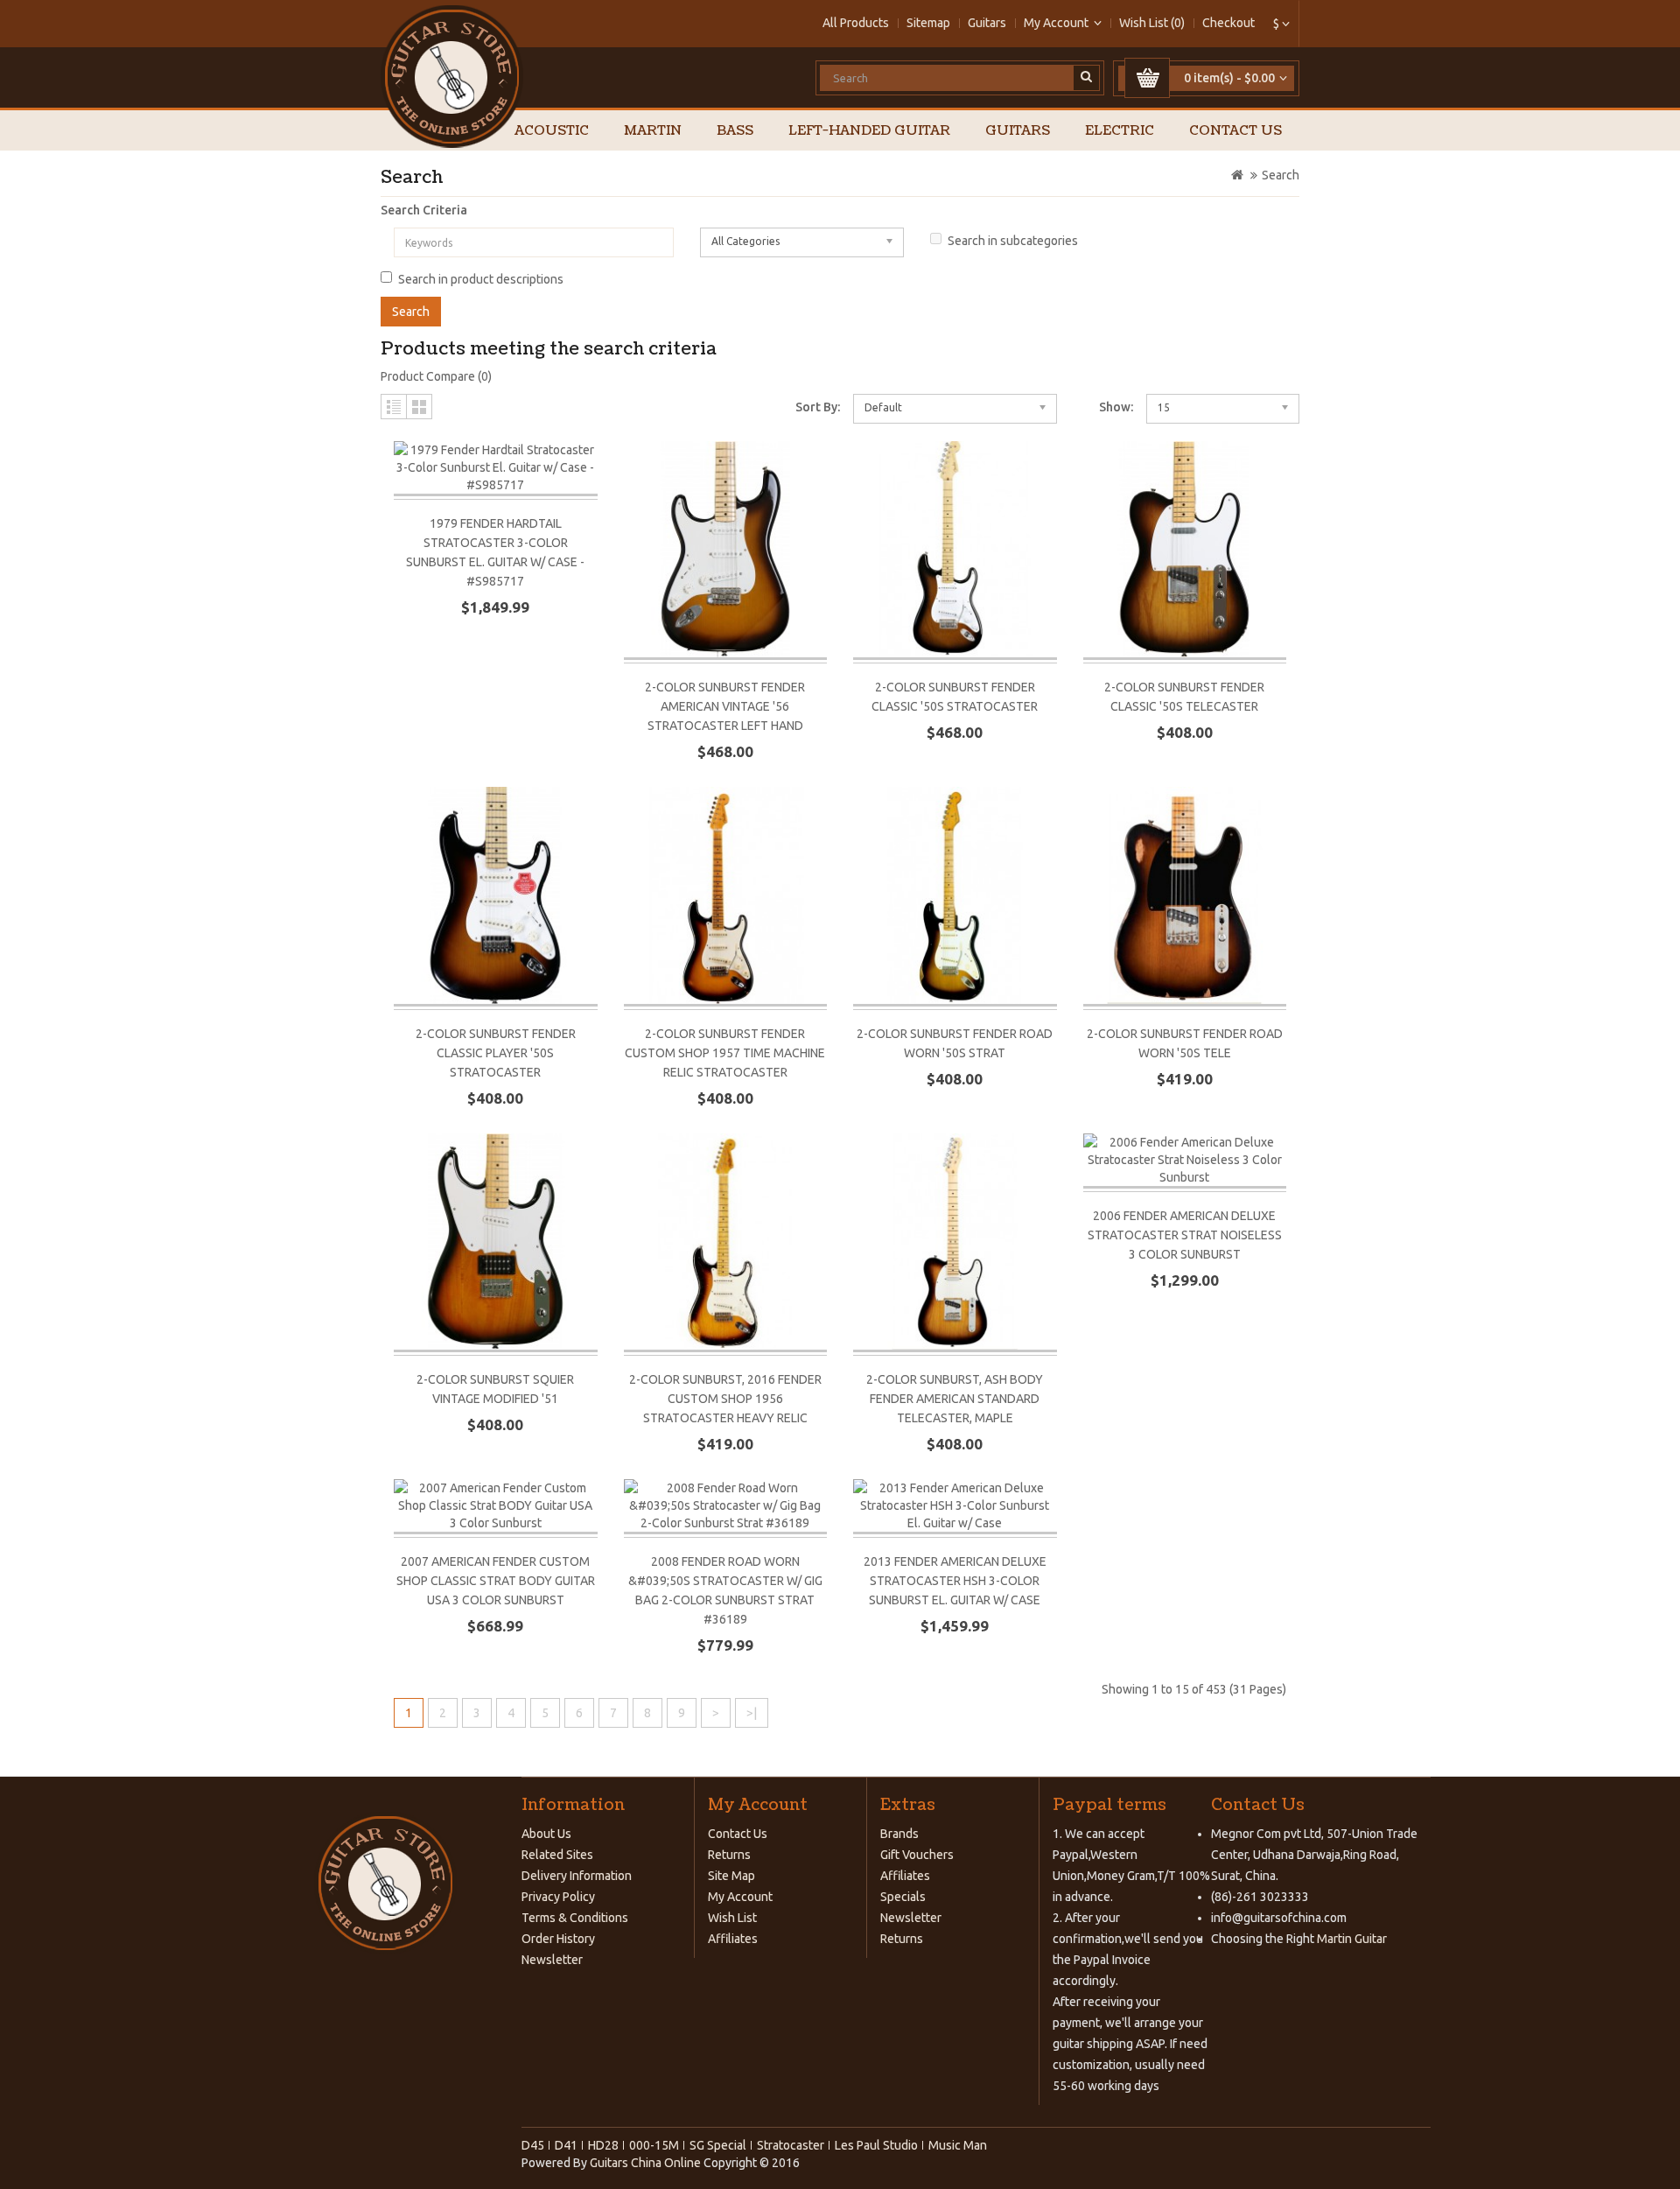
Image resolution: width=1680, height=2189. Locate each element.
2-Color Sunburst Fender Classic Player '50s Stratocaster (496, 1053)
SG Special (718, 2145)
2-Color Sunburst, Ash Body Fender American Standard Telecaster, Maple (955, 1399)
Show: (1116, 407)
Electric (1120, 131)
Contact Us (1235, 131)
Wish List (732, 1918)
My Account (740, 1897)
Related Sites (557, 1855)
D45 (533, 2145)
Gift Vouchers (917, 1855)
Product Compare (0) (436, 376)
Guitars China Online (645, 2163)
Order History (558, 1939)
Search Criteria (424, 210)
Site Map (731, 1876)
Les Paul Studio (876, 2145)
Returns (729, 1855)
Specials (903, 1897)
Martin (653, 131)
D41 (566, 2145)
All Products (856, 23)
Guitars (987, 23)
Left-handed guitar (869, 131)
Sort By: (818, 407)
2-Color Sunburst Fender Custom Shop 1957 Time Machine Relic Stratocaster (725, 1053)
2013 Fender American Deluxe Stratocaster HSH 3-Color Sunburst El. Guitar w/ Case (955, 1581)
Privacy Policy (558, 1897)
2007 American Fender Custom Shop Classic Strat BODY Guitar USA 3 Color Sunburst (496, 1581)
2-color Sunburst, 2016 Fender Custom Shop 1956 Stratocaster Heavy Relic (725, 1399)
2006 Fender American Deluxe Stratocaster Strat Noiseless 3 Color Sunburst (1185, 1235)
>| (752, 1713)
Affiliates (733, 1939)
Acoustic (552, 131)
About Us (546, 1834)
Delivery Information (577, 1876)
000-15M (654, 2145)
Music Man (958, 2145)
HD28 (603, 2145)
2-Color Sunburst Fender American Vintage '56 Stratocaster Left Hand (725, 706)
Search (1281, 175)
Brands (899, 1834)
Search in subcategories (1013, 241)
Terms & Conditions (575, 1918)
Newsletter (552, 1960)
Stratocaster (791, 2145)
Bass (735, 131)
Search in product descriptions (481, 279)
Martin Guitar (1351, 1939)
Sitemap (928, 23)
